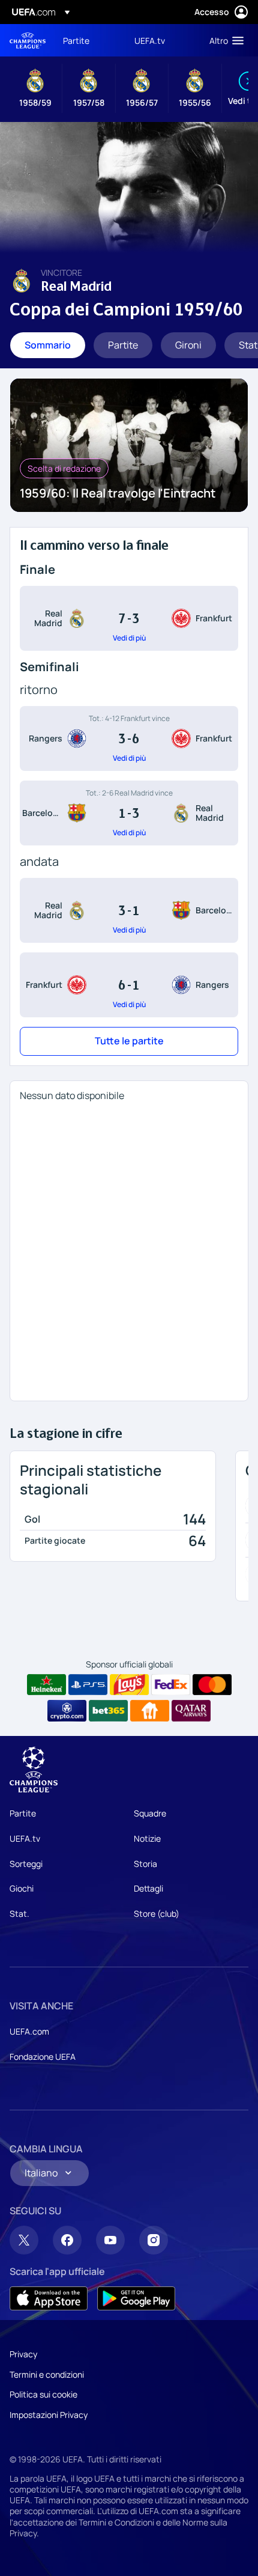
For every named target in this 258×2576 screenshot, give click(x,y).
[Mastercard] (212, 1685)
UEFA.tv (25, 1838)
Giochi (22, 1888)
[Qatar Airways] (191, 1711)
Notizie (147, 1838)
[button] (224, 40)
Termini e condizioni (47, 2374)
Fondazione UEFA (43, 2057)
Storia (145, 1864)
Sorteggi (26, 1864)
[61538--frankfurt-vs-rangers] (129, 985)
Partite (23, 1813)
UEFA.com (29, 2031)
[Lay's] (129, 1685)
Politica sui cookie (43, 2394)
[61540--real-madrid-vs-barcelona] (129, 910)
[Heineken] (46, 1685)
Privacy (23, 2354)
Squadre (150, 1813)
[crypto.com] (67, 1711)
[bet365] (108, 1711)
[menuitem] (88, 40)
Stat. (19, 1914)
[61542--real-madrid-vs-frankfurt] (129, 618)
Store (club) (157, 1914)
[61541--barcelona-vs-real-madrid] (129, 813)
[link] (76, 40)
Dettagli (148, 1888)
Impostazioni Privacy (49, 2415)
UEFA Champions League (28, 41)
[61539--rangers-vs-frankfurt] (129, 738)
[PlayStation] (88, 1685)
